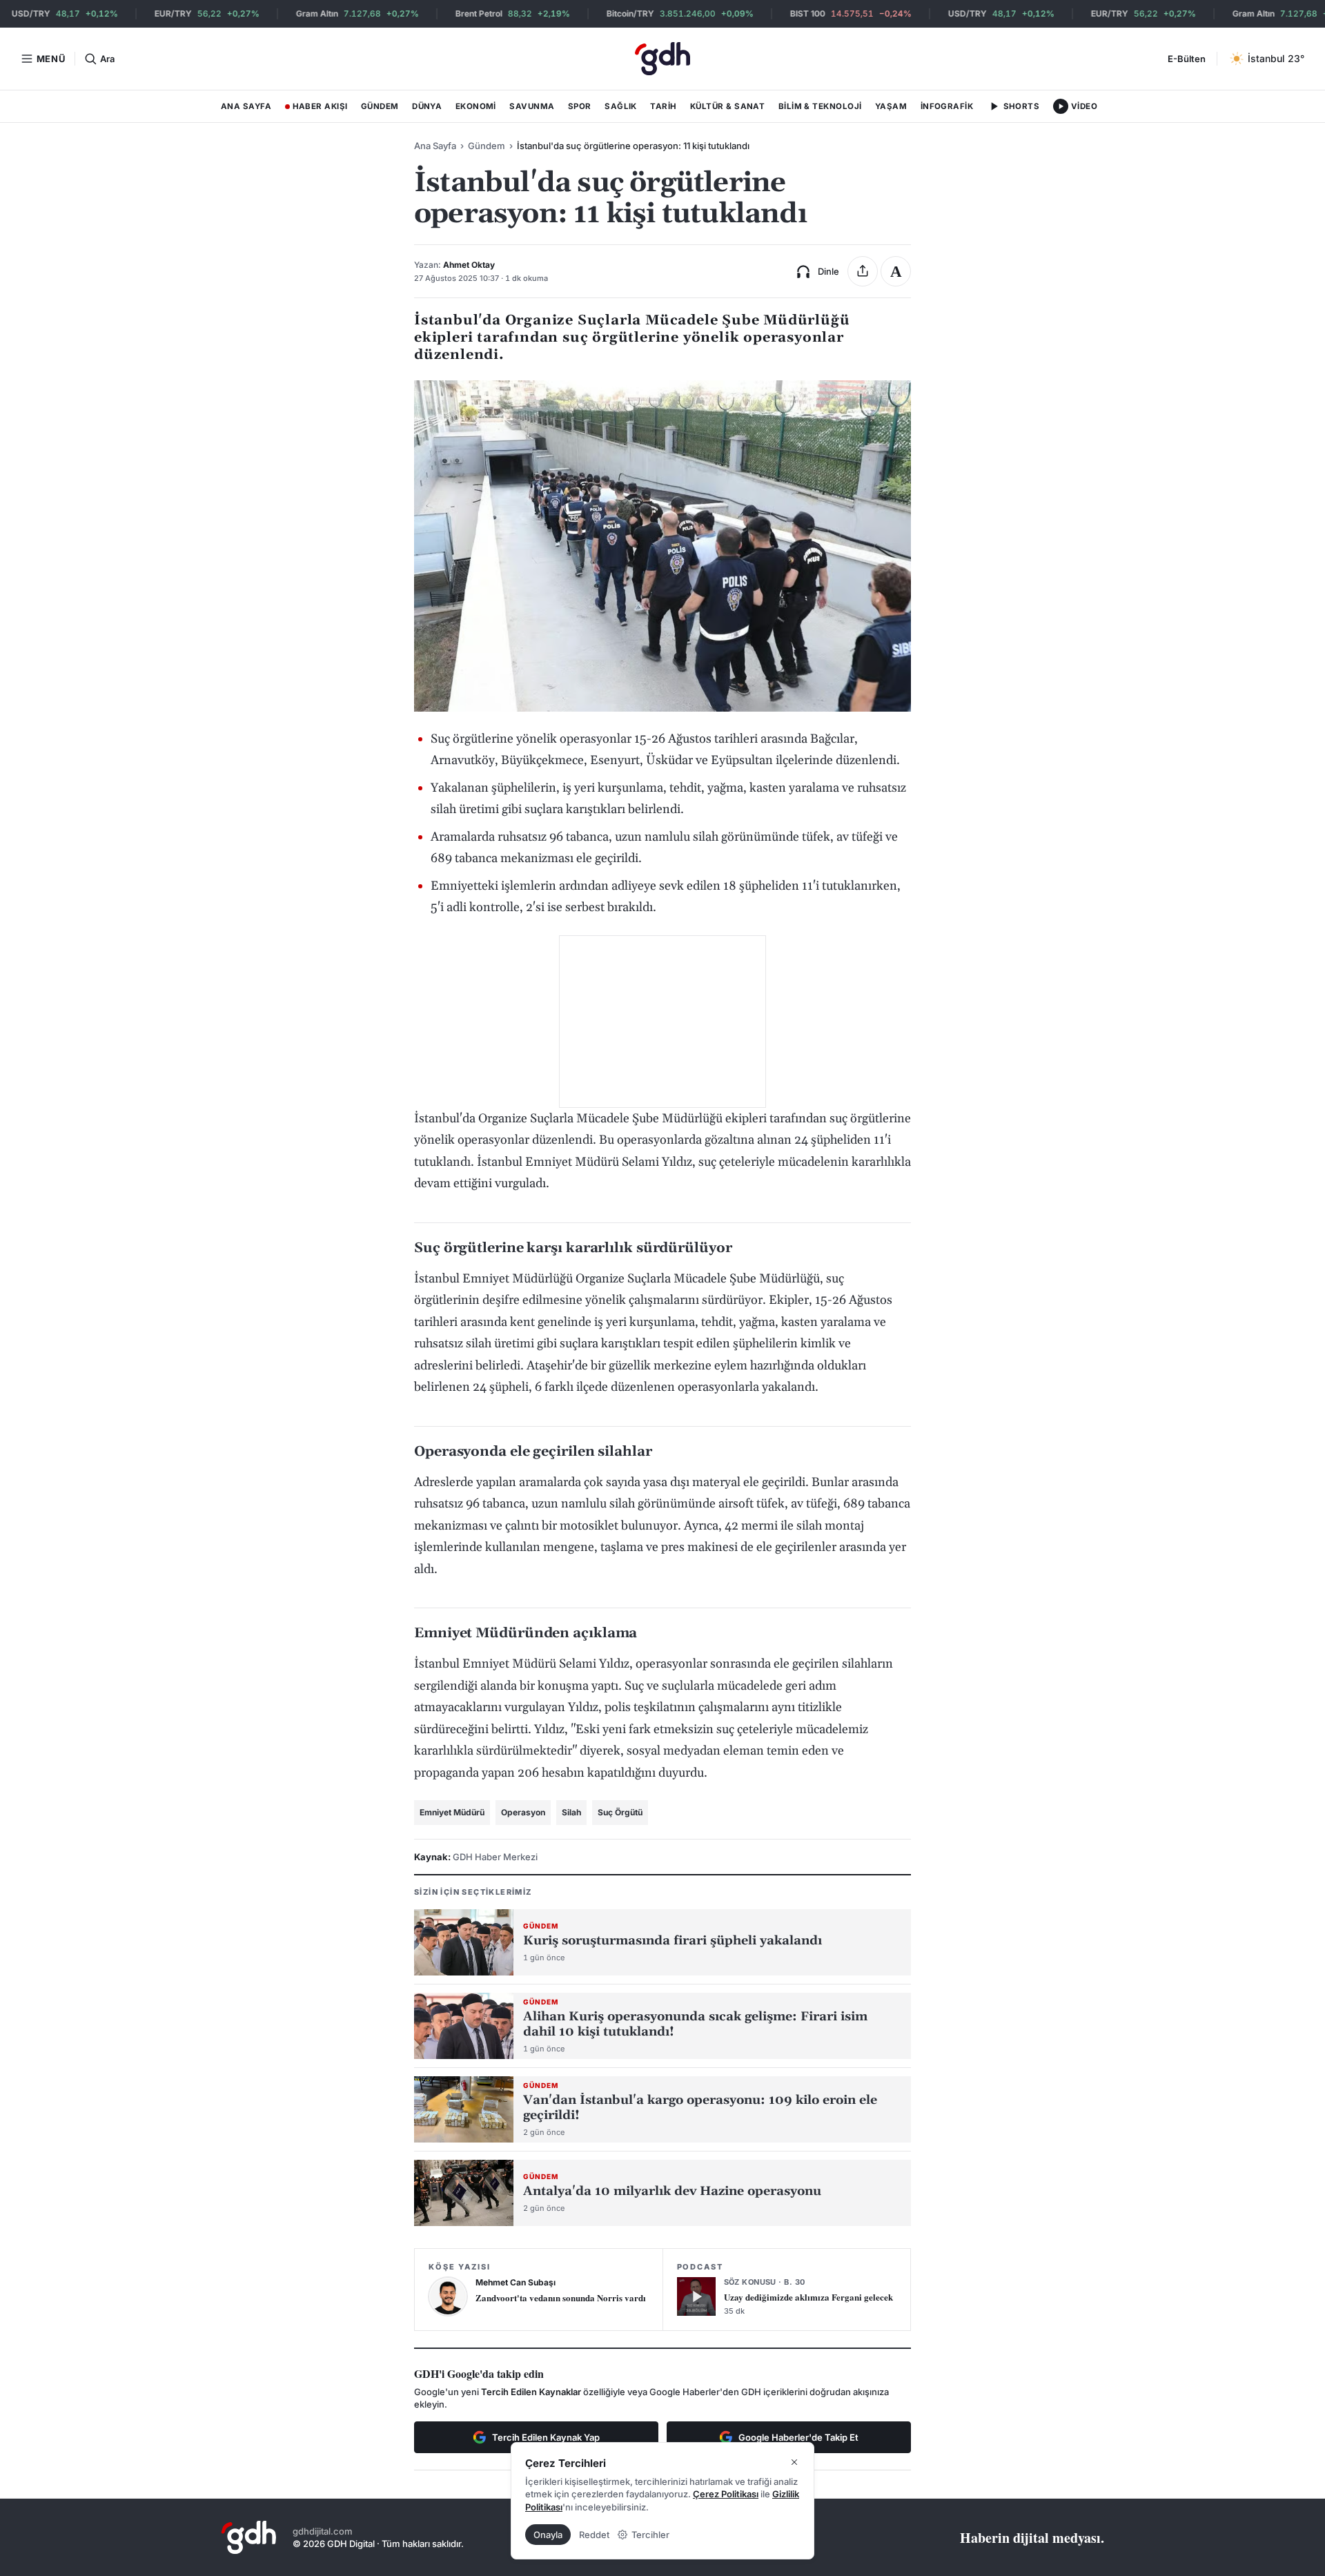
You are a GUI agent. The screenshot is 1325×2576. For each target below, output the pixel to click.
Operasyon (523, 1812)
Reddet (594, 2535)
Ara (107, 59)
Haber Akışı (316, 109)
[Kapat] (794, 2462)
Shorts (1022, 106)
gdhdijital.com (323, 2531)
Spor (580, 106)
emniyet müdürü (452, 1812)
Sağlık (621, 106)
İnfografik (947, 106)
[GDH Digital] (662, 59)
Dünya (427, 106)
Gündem (380, 106)
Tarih (663, 106)
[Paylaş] (863, 271)
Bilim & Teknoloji (820, 106)
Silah (571, 1812)
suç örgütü (620, 1812)
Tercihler (650, 2535)
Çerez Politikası (726, 2494)
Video (1084, 106)
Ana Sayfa (246, 106)
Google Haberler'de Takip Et (798, 2437)
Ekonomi (476, 106)
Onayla (548, 2535)
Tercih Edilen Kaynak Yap (546, 2437)
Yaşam (891, 106)
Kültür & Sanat (727, 106)
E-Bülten (1187, 59)
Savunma (532, 106)
